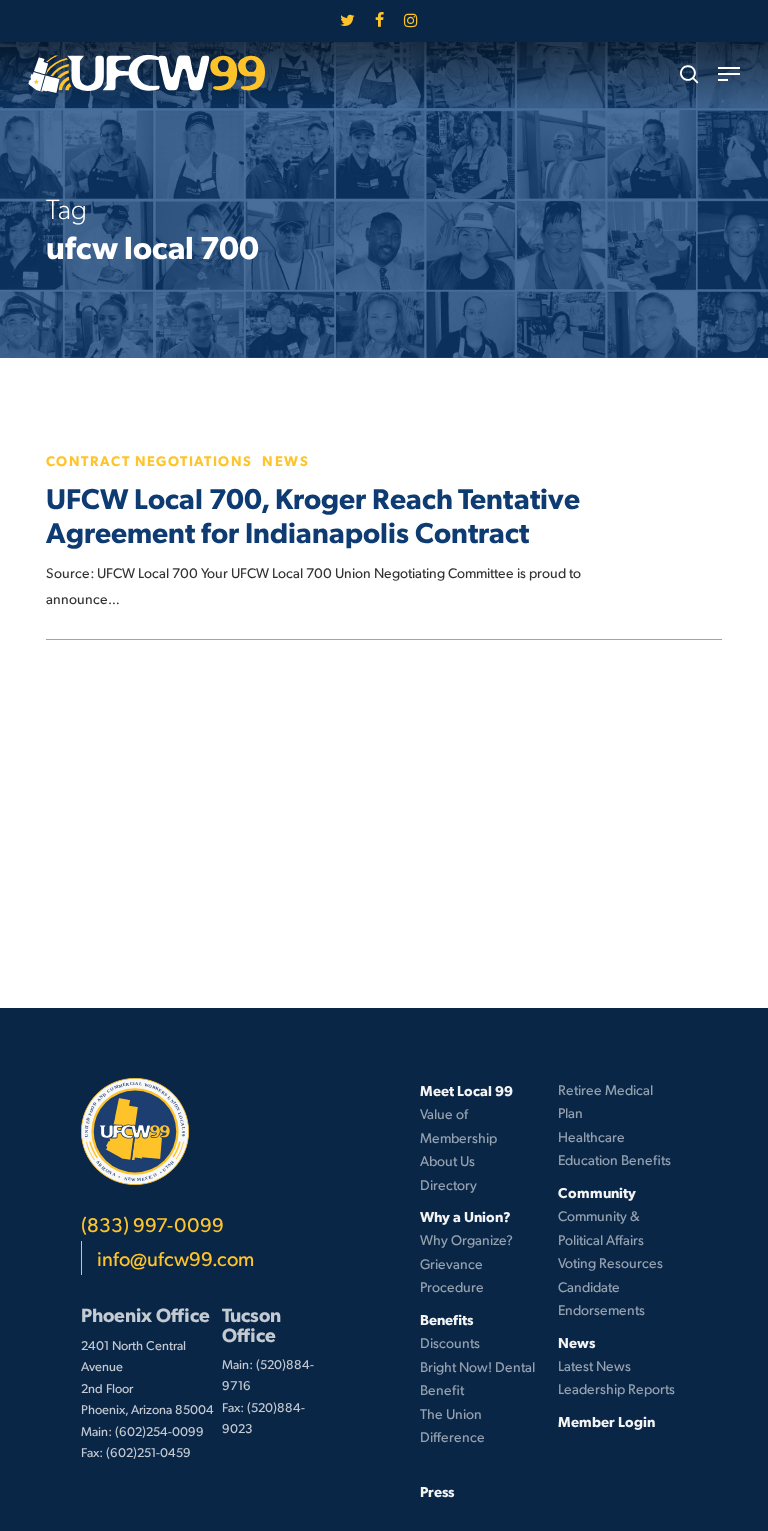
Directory (448, 1184)
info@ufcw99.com (175, 1258)
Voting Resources (610, 1262)
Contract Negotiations (149, 460)
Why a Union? (465, 1216)
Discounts (450, 1342)
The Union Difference (452, 1425)
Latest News (594, 1365)
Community (597, 1192)
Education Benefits (614, 1159)
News (285, 460)
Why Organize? (466, 1239)
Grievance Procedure (452, 1275)
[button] (729, 74)
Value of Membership (458, 1125)
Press (437, 1491)
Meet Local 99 (466, 1090)
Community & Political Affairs (601, 1227)
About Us (447, 1160)
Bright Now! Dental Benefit (477, 1378)
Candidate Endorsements (601, 1298)
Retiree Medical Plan (605, 1101)
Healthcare (591, 1136)
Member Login (606, 1421)
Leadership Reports (616, 1388)
